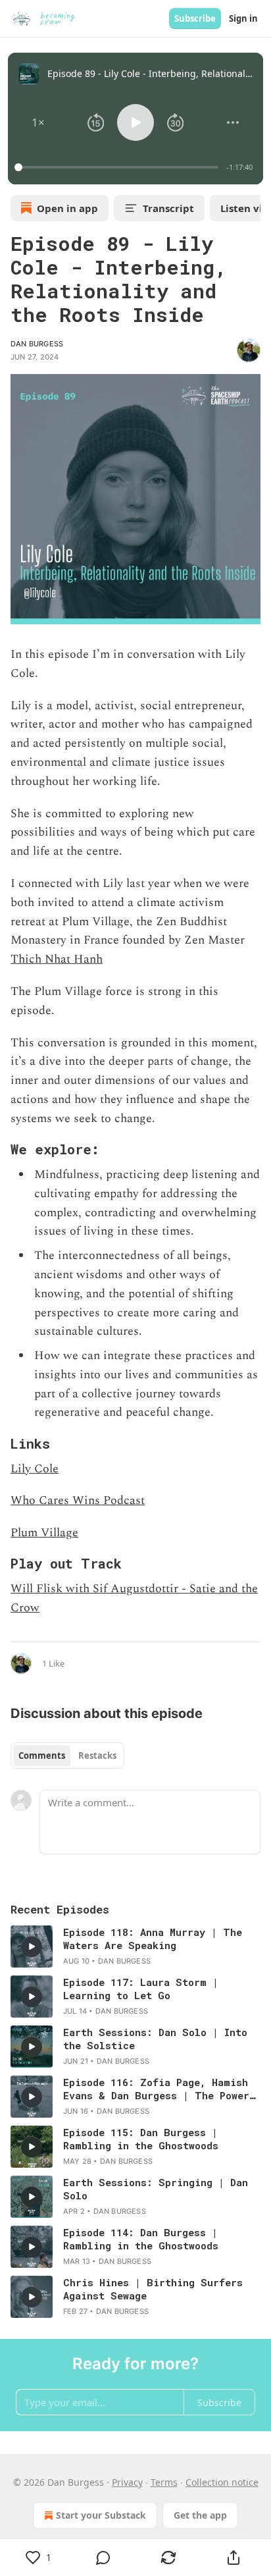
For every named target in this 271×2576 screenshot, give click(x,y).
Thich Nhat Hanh (57, 959)
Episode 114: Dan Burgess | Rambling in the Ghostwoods (141, 2239)
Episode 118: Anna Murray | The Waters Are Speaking (153, 1939)
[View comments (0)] (104, 2558)
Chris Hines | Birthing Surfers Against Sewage (153, 2289)
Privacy (127, 2482)
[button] (38, 122)
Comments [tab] (42, 1756)
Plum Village (44, 1533)
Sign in (243, 18)
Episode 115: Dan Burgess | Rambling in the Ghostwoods (141, 2139)
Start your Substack (101, 2515)
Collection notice (222, 2482)
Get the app (200, 2515)
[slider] (118, 167)
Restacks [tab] (97, 1756)
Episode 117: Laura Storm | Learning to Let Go (141, 1989)
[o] (32, 1946)
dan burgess (37, 344)
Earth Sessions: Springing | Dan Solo (156, 2189)
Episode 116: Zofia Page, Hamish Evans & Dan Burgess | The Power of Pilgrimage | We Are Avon (156, 2089)
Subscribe (195, 18)
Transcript (168, 208)
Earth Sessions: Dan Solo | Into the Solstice (155, 2039)
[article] (135, 1946)
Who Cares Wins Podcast (78, 1500)
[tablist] (67, 1756)
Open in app (67, 208)
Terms (164, 2482)
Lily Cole (35, 1469)
